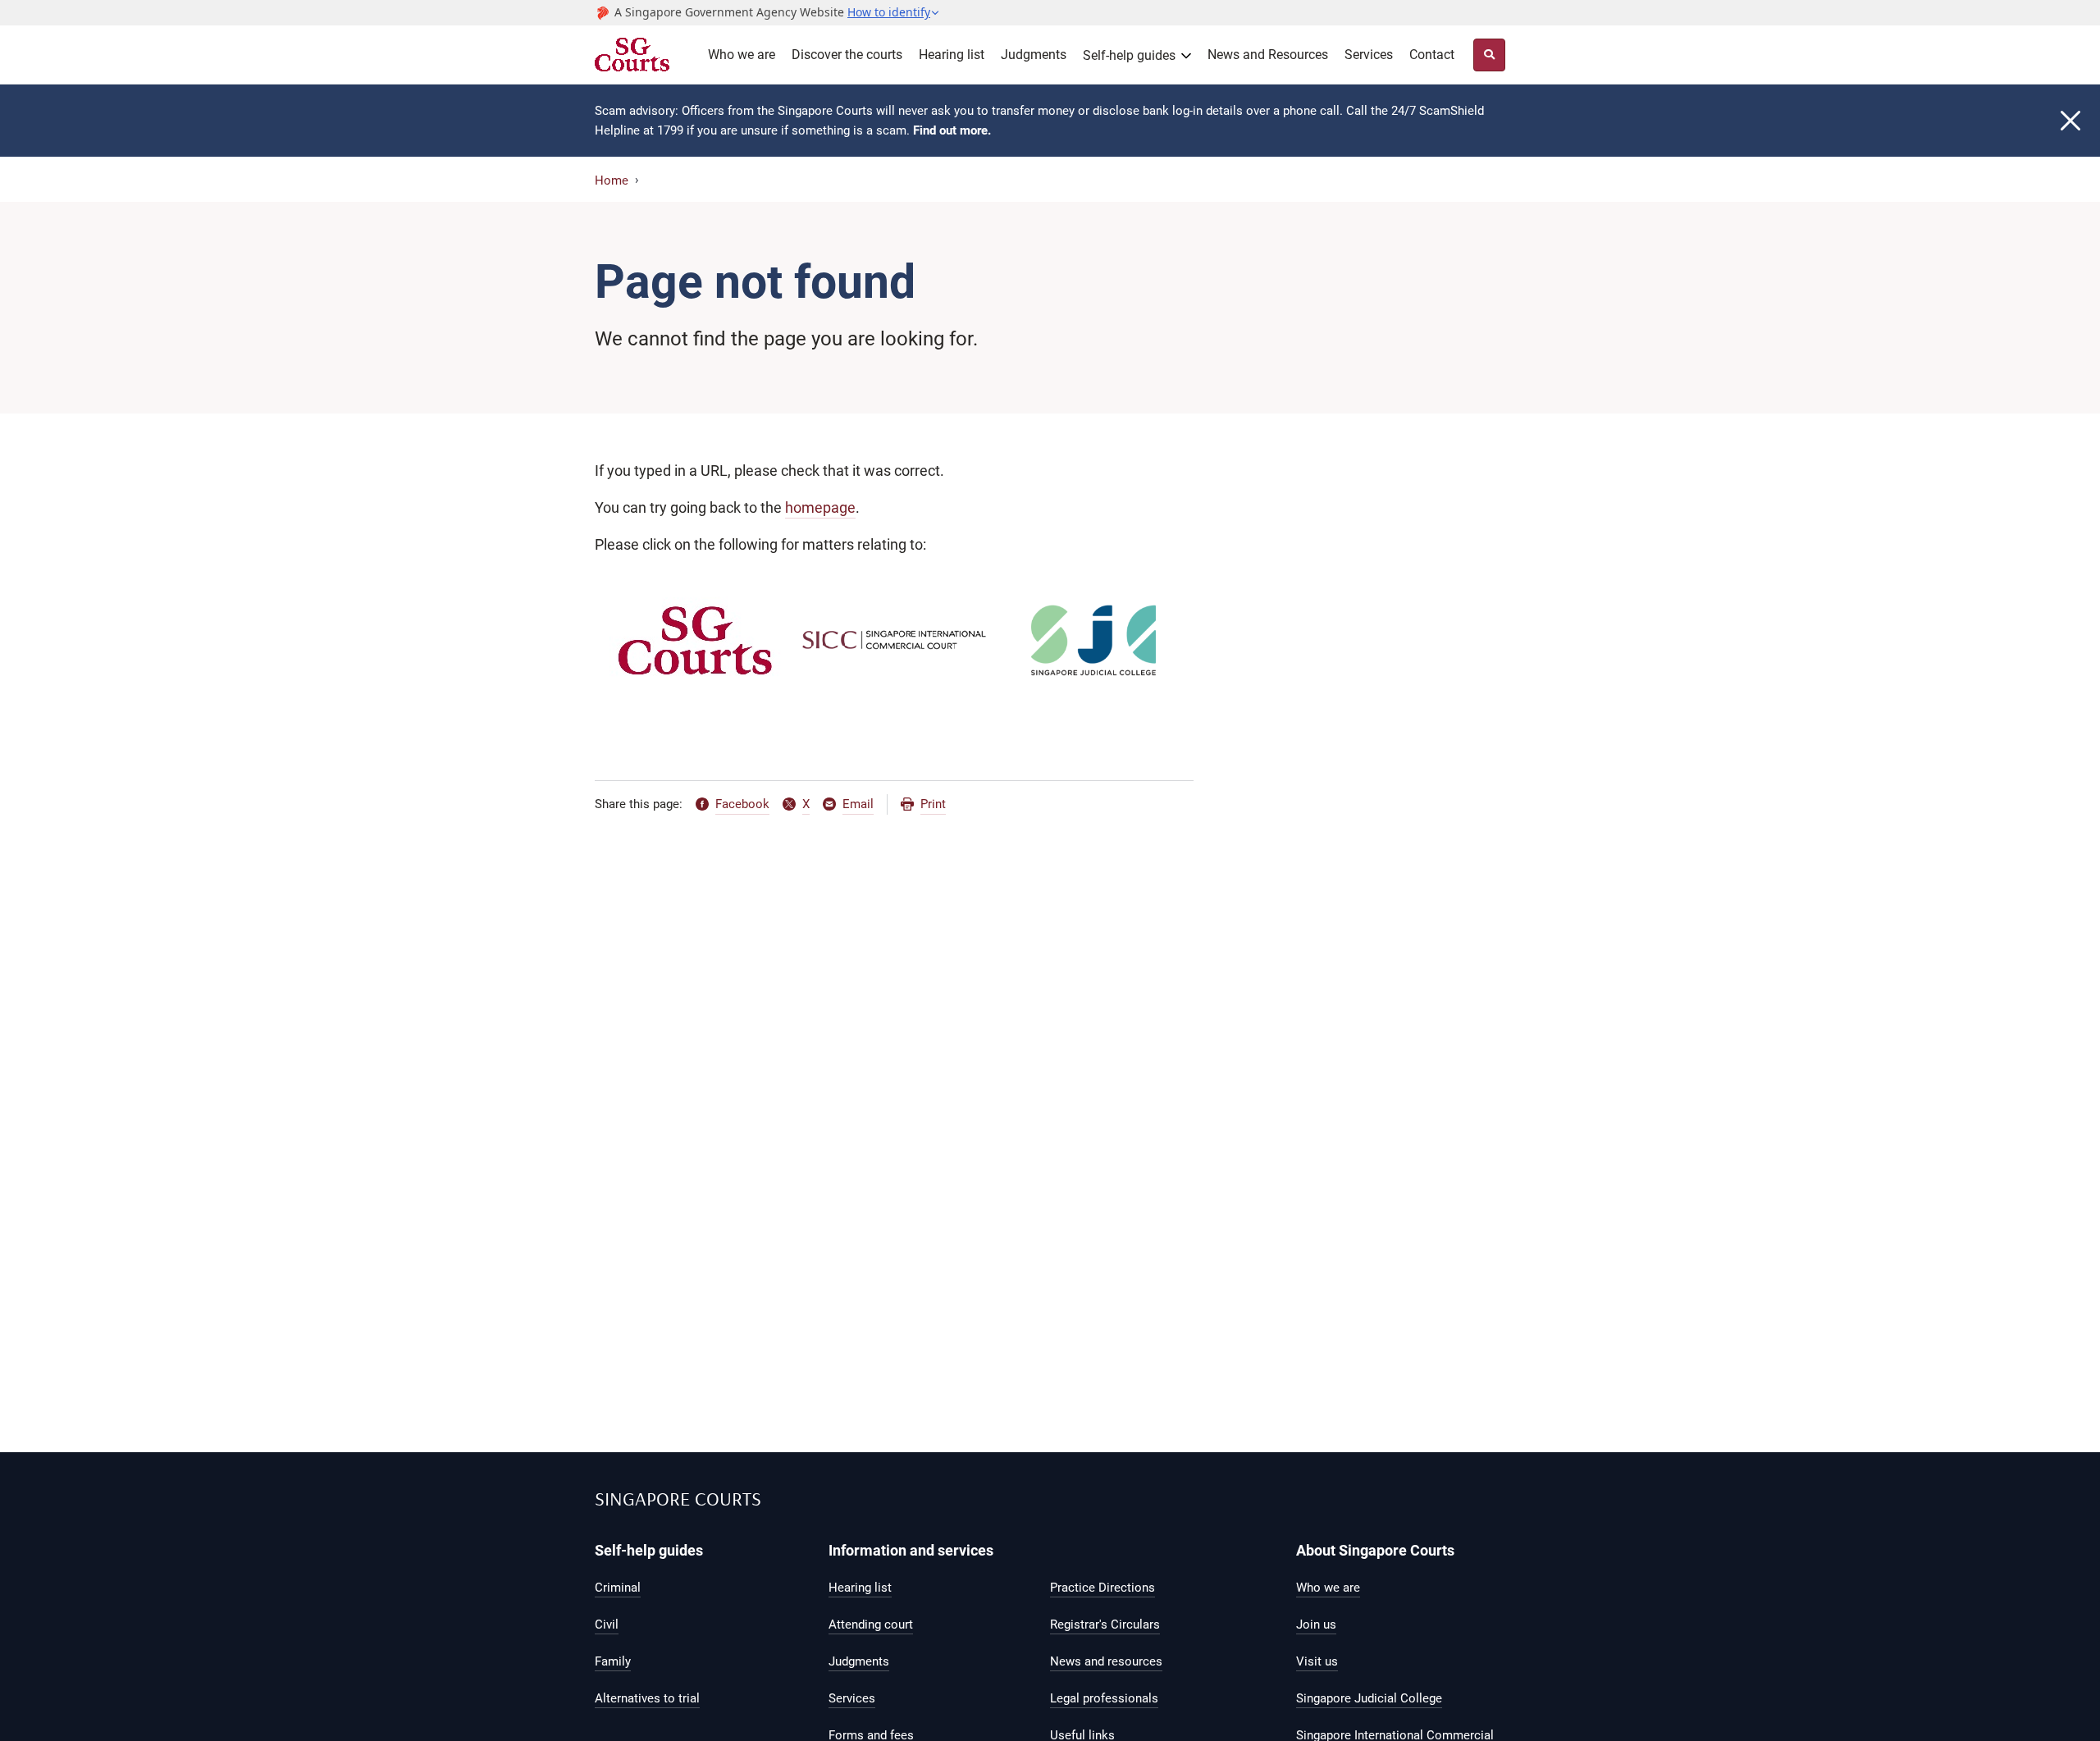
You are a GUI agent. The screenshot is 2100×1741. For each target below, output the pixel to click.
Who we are (742, 55)
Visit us (1317, 1661)
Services (1369, 55)
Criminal (618, 1588)
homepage (820, 507)
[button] (894, 12)
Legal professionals (1104, 1698)
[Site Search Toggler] (1489, 55)
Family (613, 1661)
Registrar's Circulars (1105, 1624)
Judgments (1034, 55)
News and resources (1106, 1661)
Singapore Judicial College (1369, 1698)
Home (612, 180)
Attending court (871, 1624)
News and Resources (1268, 55)
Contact (1432, 55)
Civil (607, 1624)
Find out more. (952, 130)
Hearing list (952, 55)
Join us (1316, 1624)
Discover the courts (847, 55)
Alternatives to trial (647, 1698)
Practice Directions (1102, 1588)
